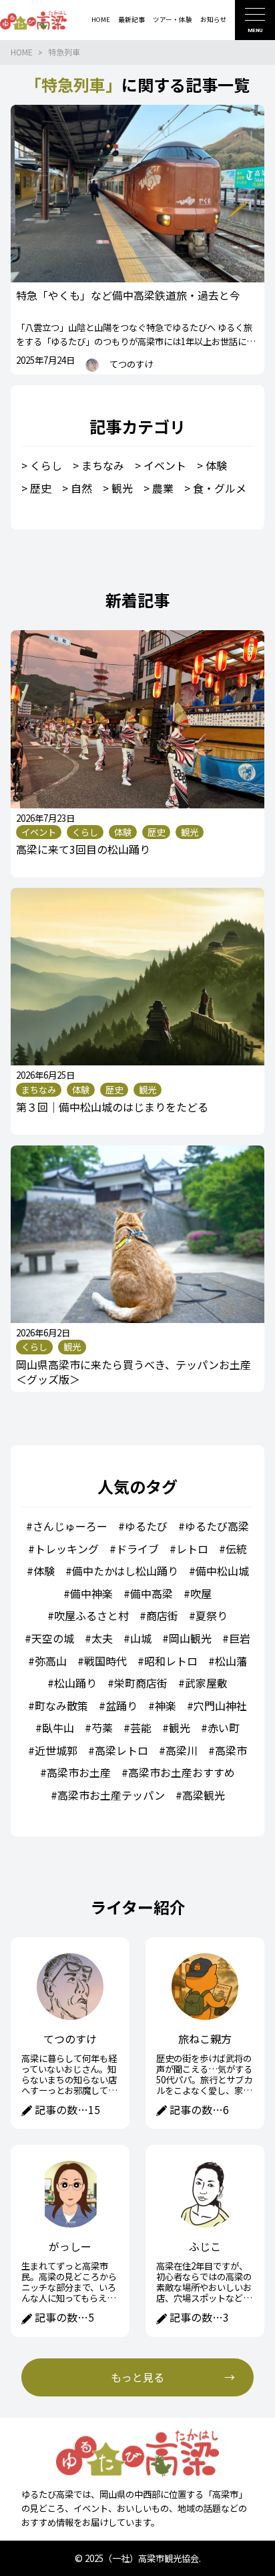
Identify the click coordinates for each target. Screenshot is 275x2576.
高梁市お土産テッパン (111, 1795)
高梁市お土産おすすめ (182, 1772)
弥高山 (51, 1661)
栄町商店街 (141, 1683)
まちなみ (103, 465)
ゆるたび (146, 1526)
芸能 (141, 1728)
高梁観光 (204, 1795)
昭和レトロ (171, 1661)
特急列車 (64, 52)
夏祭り (212, 1615)
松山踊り (75, 1683)
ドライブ (137, 1549)
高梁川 (182, 1750)
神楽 (166, 1706)
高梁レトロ (121, 1750)
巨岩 (240, 1638)
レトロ (192, 1549)
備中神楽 (91, 1593)
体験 (216, 465)
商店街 (162, 1615)
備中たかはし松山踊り (125, 1571)
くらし (46, 465)
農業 (163, 488)
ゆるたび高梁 (217, 1526)
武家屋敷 (206, 1683)
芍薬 (102, 1728)
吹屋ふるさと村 (91, 1615)
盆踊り (121, 1706)
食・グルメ (220, 488)
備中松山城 (222, 1571)
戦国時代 (105, 1661)
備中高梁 (152, 1593)
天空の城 (53, 1638)
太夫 (102, 1638)
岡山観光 (190, 1638)
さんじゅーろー (70, 1526)
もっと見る (137, 2377)
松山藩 (231, 1661)
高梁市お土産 (79, 1772)
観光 (122, 488)
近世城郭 (56, 1750)
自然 (81, 488)
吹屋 (201, 1593)
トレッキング (67, 1549)
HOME (22, 52)
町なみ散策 (61, 1706)
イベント (165, 465)
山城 (141, 1638)
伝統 (236, 1549)
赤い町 (224, 1728)
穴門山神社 (220, 1706)
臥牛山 (58, 1728)
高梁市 (231, 1750)
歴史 (41, 488)
